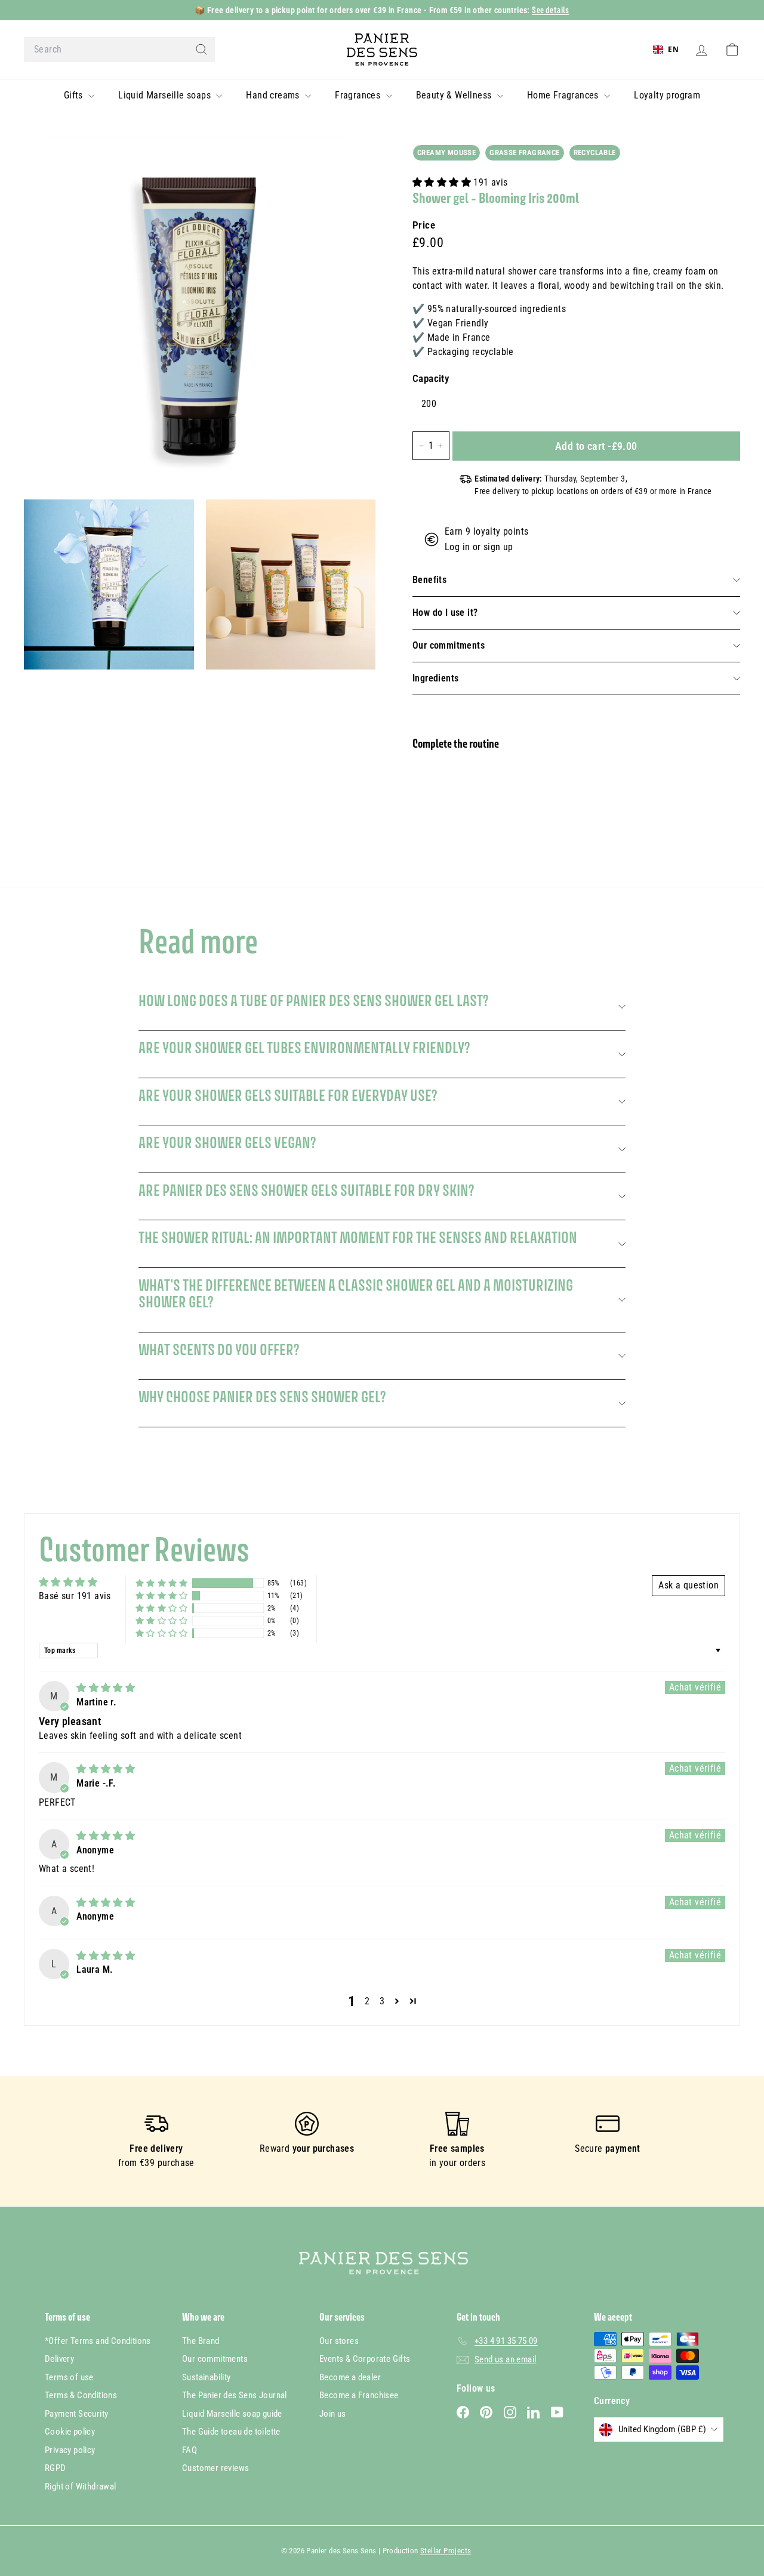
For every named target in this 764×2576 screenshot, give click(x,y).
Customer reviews (215, 2468)
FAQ (190, 2450)
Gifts (75, 95)
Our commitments (449, 645)
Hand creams (274, 95)
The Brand (201, 2341)
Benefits (429, 580)
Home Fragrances (564, 95)
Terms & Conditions (81, 2395)
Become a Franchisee (359, 2395)
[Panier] (732, 50)
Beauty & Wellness (455, 95)
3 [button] (382, 2001)
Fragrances (359, 95)
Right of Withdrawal (81, 2486)
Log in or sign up (479, 547)
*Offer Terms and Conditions (98, 2341)
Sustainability (207, 2377)
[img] (106, 1688)
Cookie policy (70, 2432)
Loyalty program (667, 95)
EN (673, 49)
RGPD (56, 2468)
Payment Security (76, 2414)
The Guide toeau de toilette (231, 2432)
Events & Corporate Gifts (365, 2359)
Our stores (339, 2341)
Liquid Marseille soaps (166, 95)
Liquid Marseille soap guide (232, 2414)
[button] (443, 182)
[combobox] (119, 50)
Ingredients (435, 678)
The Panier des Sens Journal (235, 2395)
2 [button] (367, 2001)
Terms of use (69, 2377)
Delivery (59, 2359)
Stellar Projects (446, 2551)
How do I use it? (445, 613)
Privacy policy (70, 2450)
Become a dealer (350, 2377)
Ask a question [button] (688, 1585)
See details (550, 10)
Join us (333, 2414)
